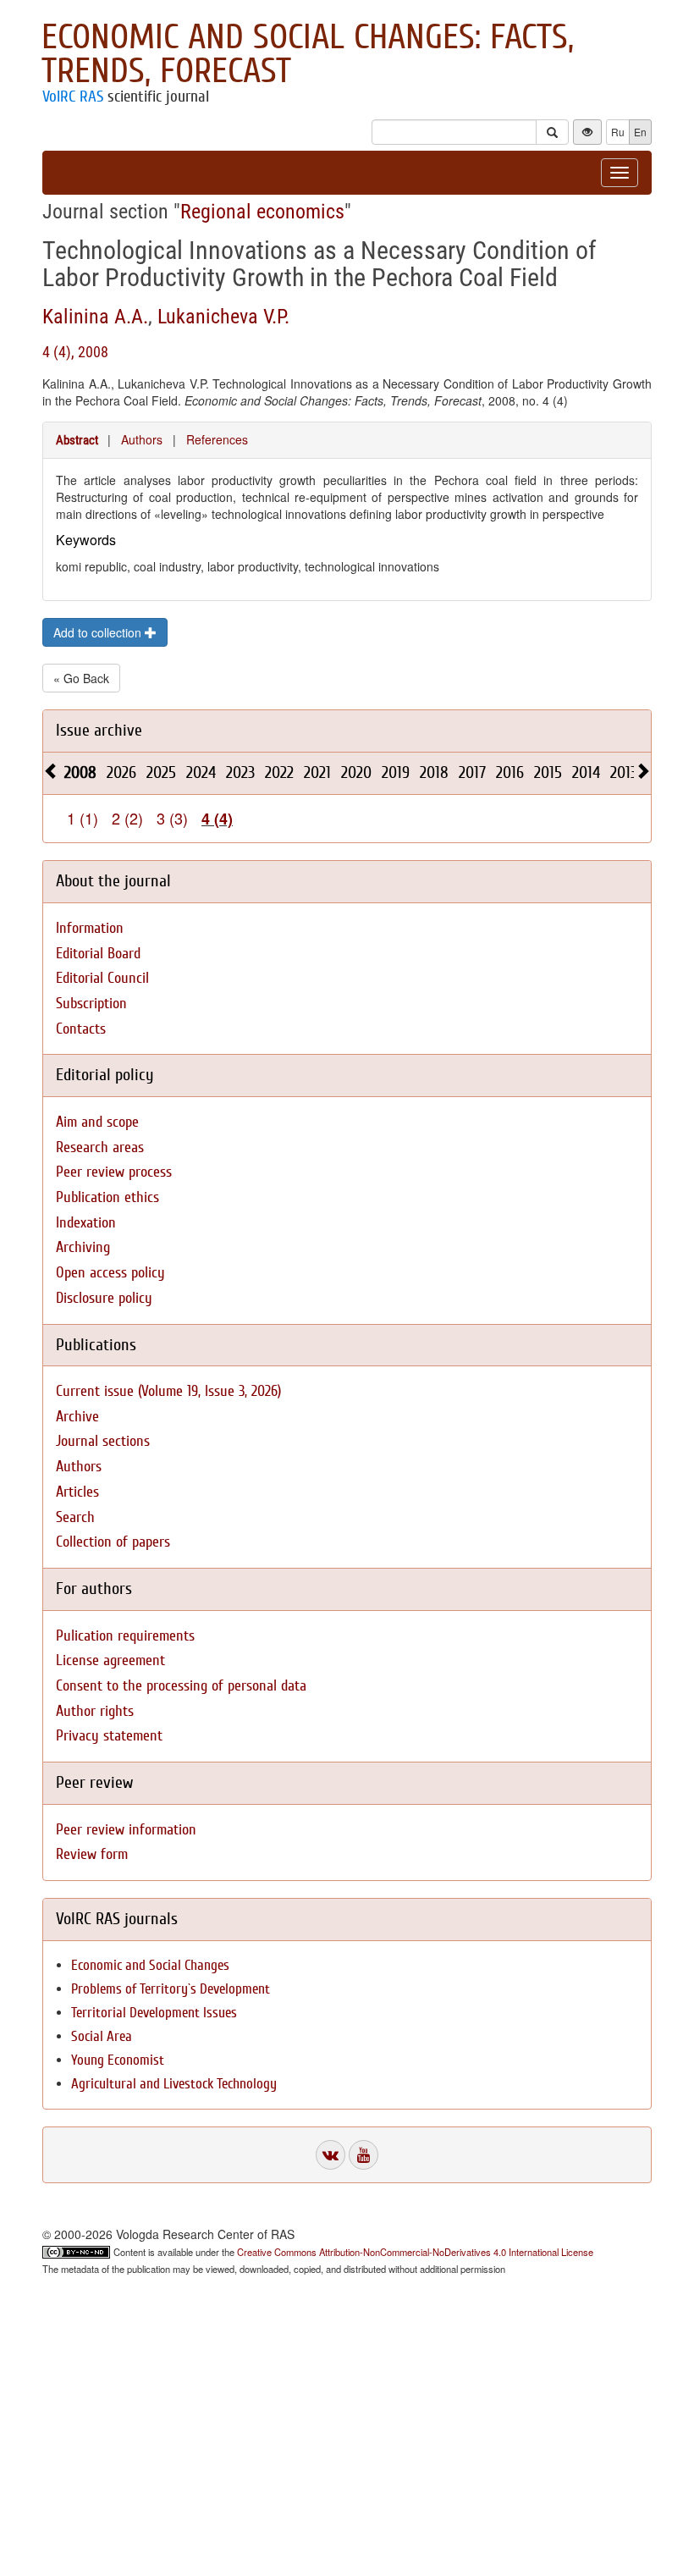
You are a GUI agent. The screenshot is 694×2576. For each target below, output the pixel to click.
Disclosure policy (104, 1298)
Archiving (83, 1247)
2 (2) (127, 818)
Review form (92, 1854)
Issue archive (99, 730)
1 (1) (83, 818)
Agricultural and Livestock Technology (174, 2084)
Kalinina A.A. (95, 317)
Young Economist (118, 2060)
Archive (77, 1417)
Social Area (102, 2036)
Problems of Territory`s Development (171, 1989)
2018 (434, 772)
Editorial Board (98, 954)
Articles (77, 1492)
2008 (80, 772)
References (217, 439)
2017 (472, 772)
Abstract (77, 440)
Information (90, 928)
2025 (161, 772)
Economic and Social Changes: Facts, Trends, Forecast (308, 54)
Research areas (100, 1147)
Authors (142, 439)
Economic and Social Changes (150, 1965)
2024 (201, 772)
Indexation (86, 1223)
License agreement (110, 1660)
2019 (396, 772)
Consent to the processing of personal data (181, 1686)
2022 (279, 772)
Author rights (95, 1711)
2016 (510, 772)
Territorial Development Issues (154, 2013)
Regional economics (262, 212)
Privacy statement (109, 1736)
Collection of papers (113, 1542)
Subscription (91, 1004)
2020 (356, 772)
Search (75, 1517)
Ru (618, 132)
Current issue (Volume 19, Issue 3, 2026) (168, 1391)
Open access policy (110, 1273)
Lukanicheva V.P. (223, 317)
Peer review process (114, 1172)
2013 (624, 772)
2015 (548, 772)
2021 (317, 772)
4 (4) (217, 819)
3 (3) (172, 818)
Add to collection (99, 632)
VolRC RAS (73, 97)
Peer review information (126, 1830)
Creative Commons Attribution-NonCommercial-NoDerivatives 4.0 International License (415, 2252)
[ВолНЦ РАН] (330, 2155)
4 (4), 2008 (75, 352)
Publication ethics (107, 1197)
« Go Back (81, 678)
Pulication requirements (125, 1636)
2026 (121, 772)
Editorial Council (102, 978)
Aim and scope (97, 1122)
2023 (240, 772)
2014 (586, 772)
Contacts (81, 1029)
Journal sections (103, 1441)
